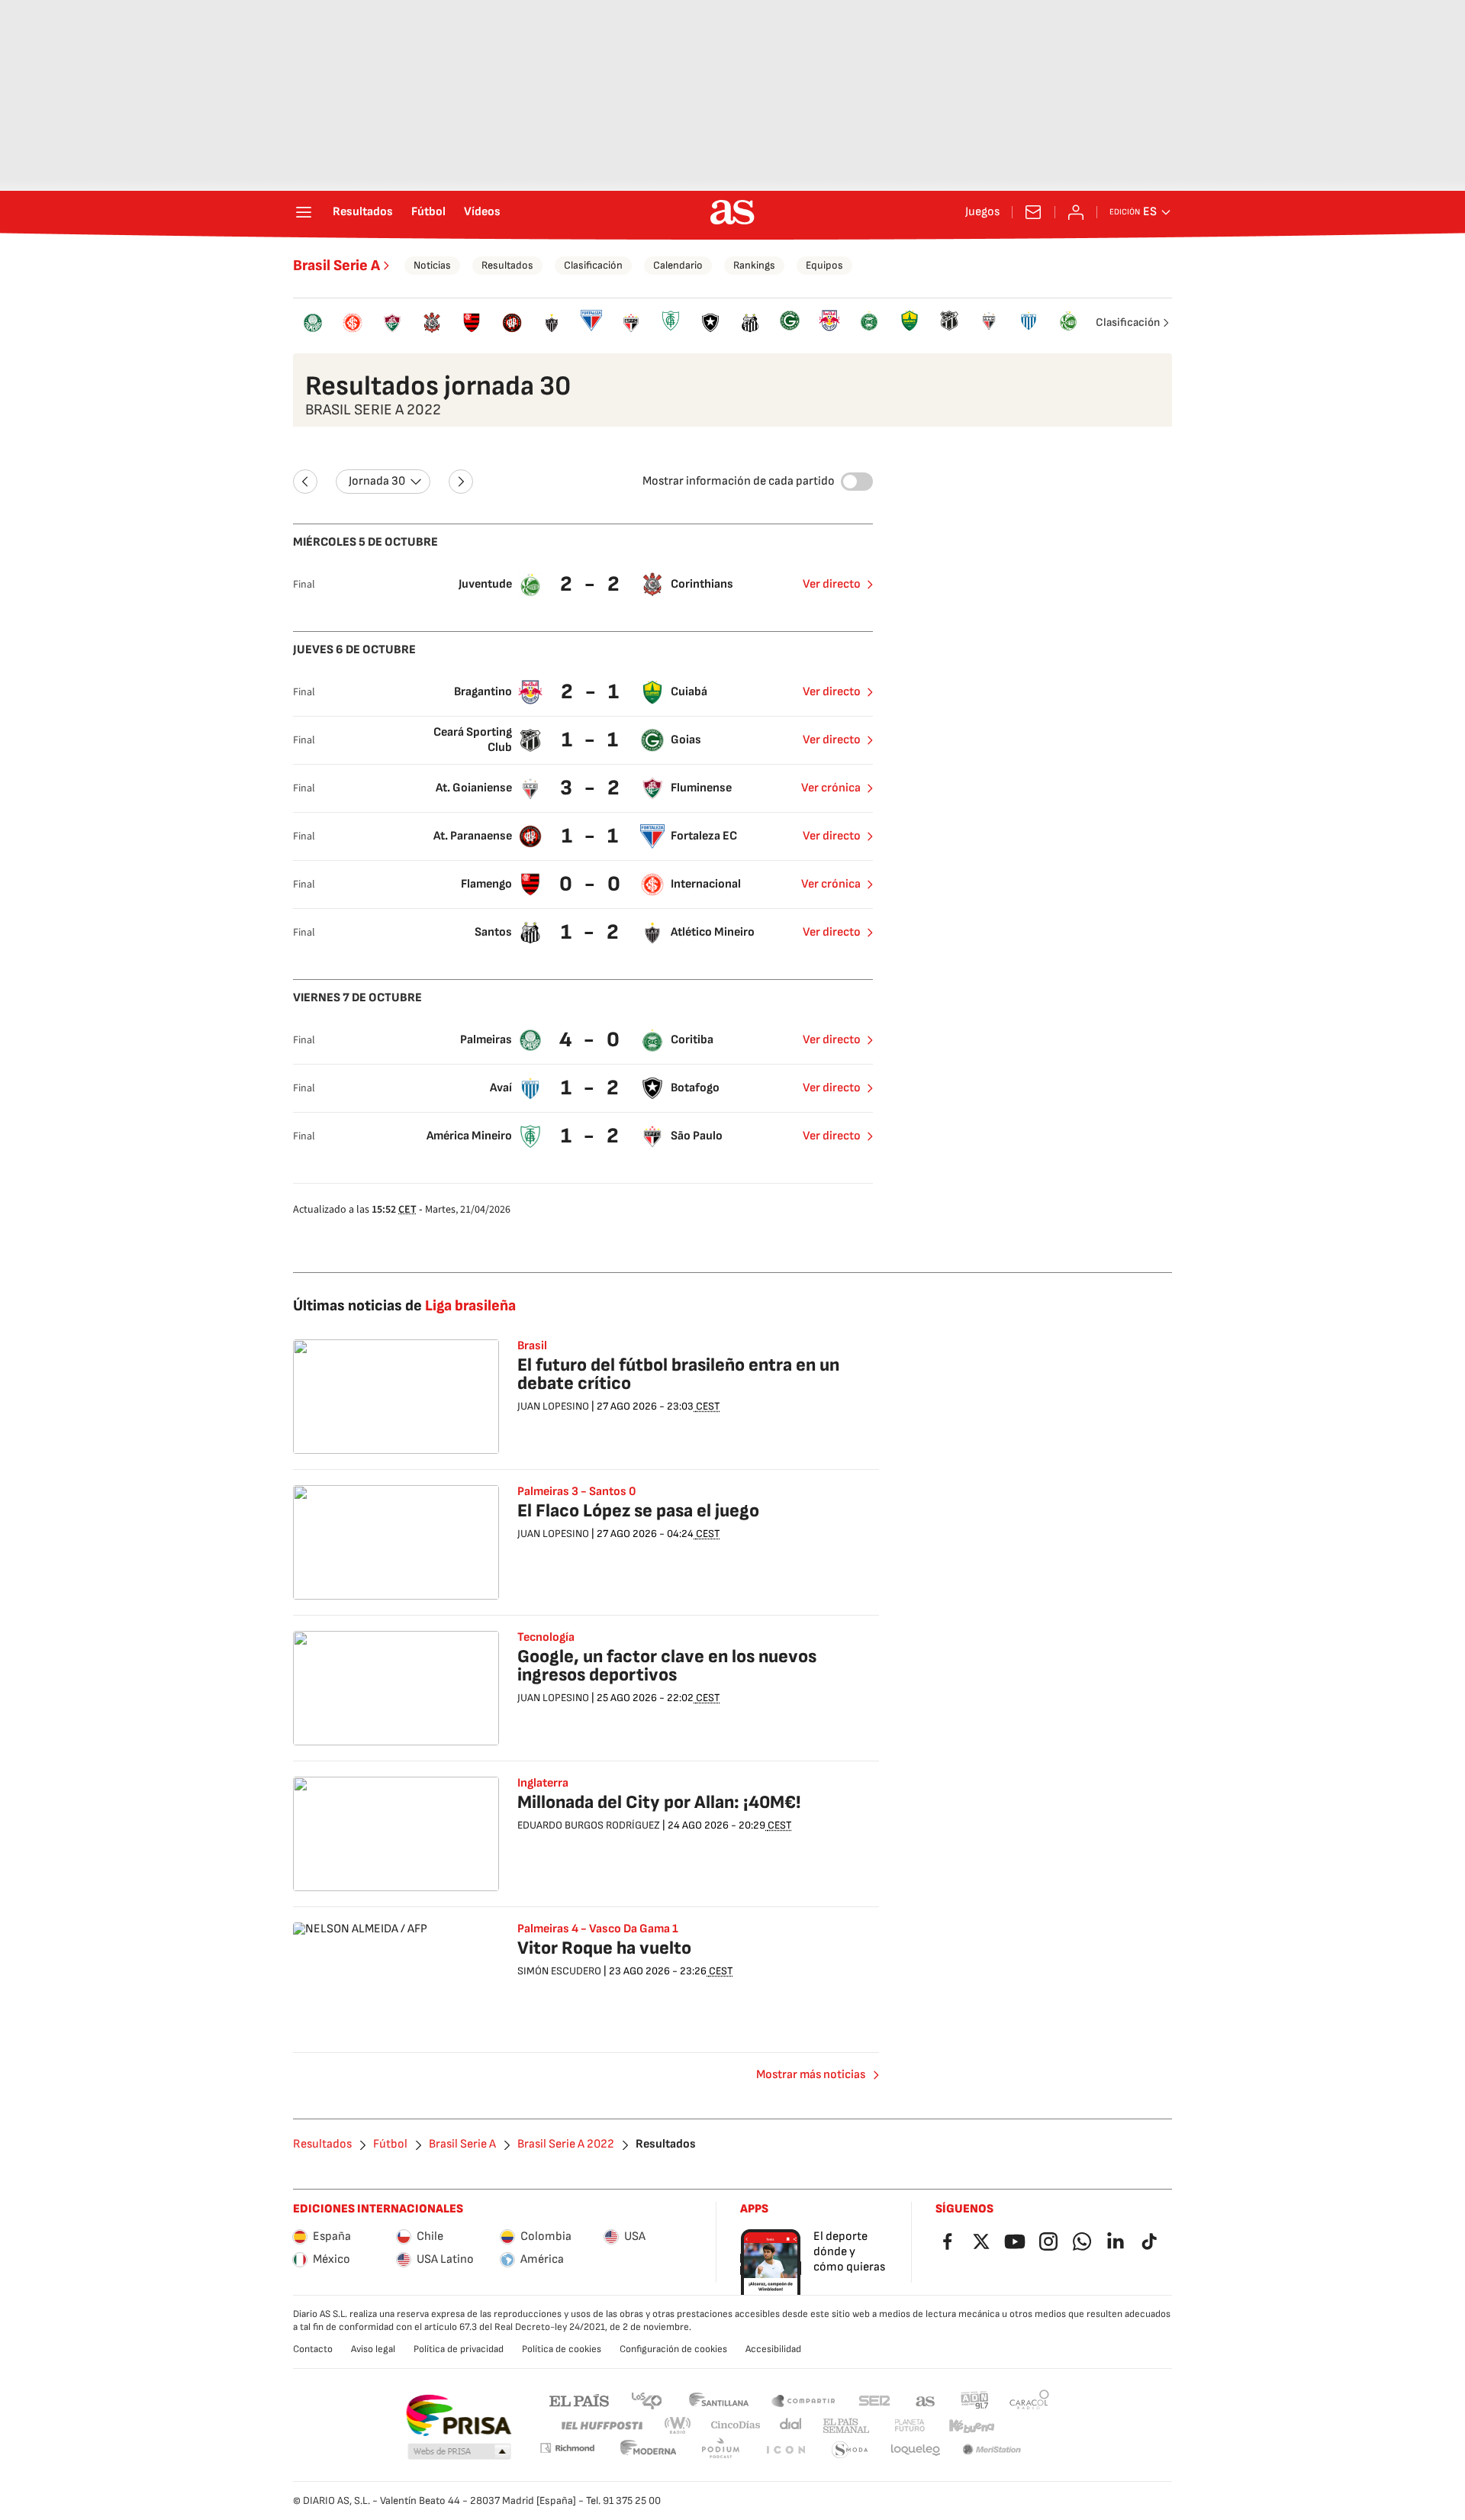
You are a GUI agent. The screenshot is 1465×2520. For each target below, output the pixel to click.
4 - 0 (591, 1040)
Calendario (678, 265)
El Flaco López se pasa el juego (638, 1511)
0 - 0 (592, 884)
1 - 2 (592, 932)
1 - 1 (592, 740)
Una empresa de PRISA (458, 2415)
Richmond (567, 2448)
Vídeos (482, 212)
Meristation (992, 2450)
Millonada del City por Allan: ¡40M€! (659, 1802)
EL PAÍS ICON (785, 2450)
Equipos (824, 265)
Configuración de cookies (673, 2349)
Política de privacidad (459, 2349)
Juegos (982, 212)
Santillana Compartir (803, 2400)
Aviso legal (373, 2349)
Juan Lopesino (553, 1406)
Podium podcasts (720, 2450)
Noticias (432, 265)
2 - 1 (592, 692)
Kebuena (971, 2426)
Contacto (313, 2349)
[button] (459, 2452)
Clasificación (593, 265)
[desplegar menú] (304, 212)
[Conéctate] (1076, 212)
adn (975, 2400)
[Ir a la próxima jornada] (461, 482)
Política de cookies (562, 2349)
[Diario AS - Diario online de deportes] (732, 212)
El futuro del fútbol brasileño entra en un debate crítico (678, 1374)
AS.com (926, 2400)
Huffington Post (601, 2426)
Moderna (649, 2450)
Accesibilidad (773, 2349)
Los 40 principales (646, 2400)
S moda (850, 2450)
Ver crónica (831, 788)
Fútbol (428, 212)
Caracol (1029, 2400)
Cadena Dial (792, 2426)
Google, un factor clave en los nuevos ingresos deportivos (667, 1666)
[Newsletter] (1033, 212)
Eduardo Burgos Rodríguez (589, 1825)
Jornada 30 (377, 481)
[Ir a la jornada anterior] (305, 482)
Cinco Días (736, 2426)
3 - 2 (592, 788)
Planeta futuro (910, 2426)
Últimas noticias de (404, 1306)
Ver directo (832, 584)
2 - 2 (592, 584)
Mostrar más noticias (811, 2075)
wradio (678, 2426)
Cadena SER (874, 2400)
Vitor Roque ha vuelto (604, 1948)
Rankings (754, 265)
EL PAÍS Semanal (846, 2426)
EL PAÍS (579, 2400)
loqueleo (916, 2450)
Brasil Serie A (336, 266)
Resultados (363, 212)
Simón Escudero (559, 1971)
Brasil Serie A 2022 (566, 2145)
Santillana (718, 2400)
